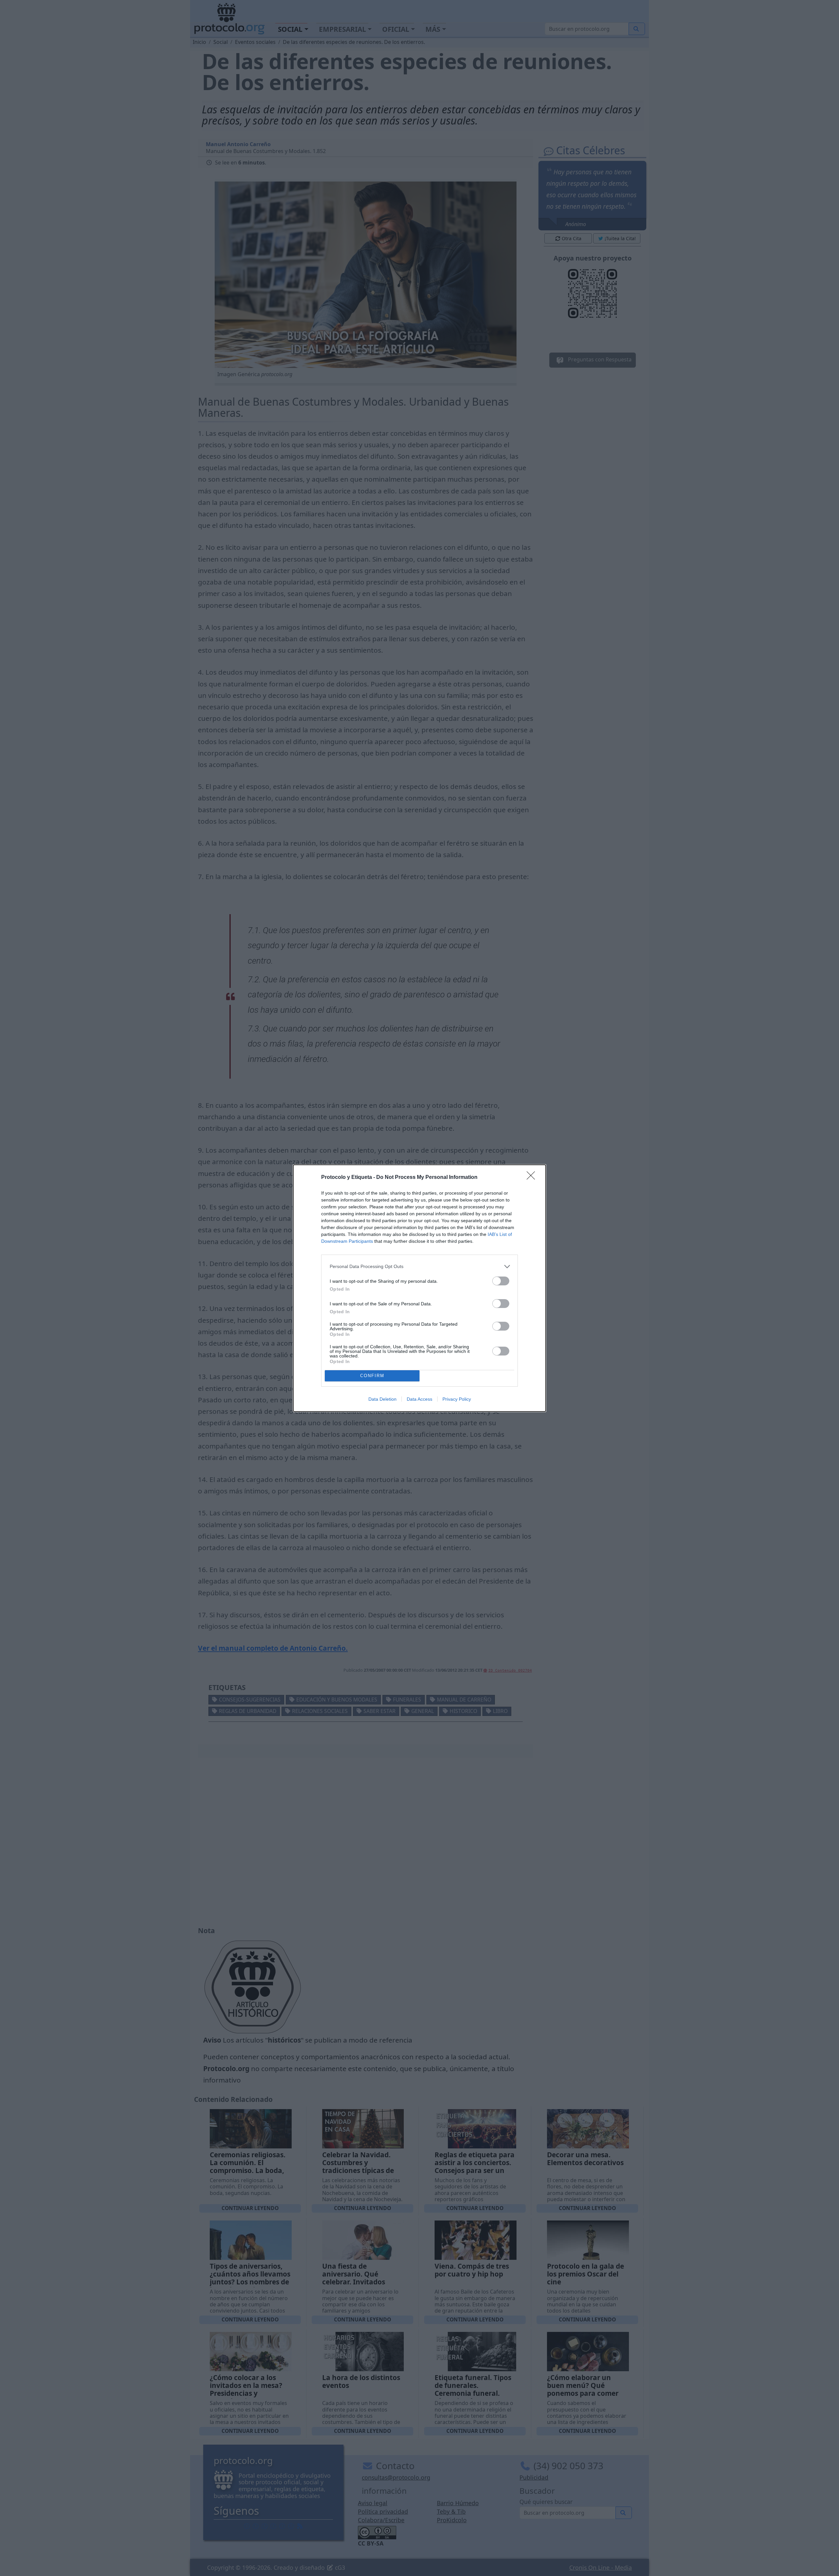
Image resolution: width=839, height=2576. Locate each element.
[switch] (501, 1281)
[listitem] (419, 1267)
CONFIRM (372, 1376)
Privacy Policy (457, 1399)
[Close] (533, 1178)
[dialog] (419, 1288)
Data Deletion (382, 1399)
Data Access (419, 1399)
